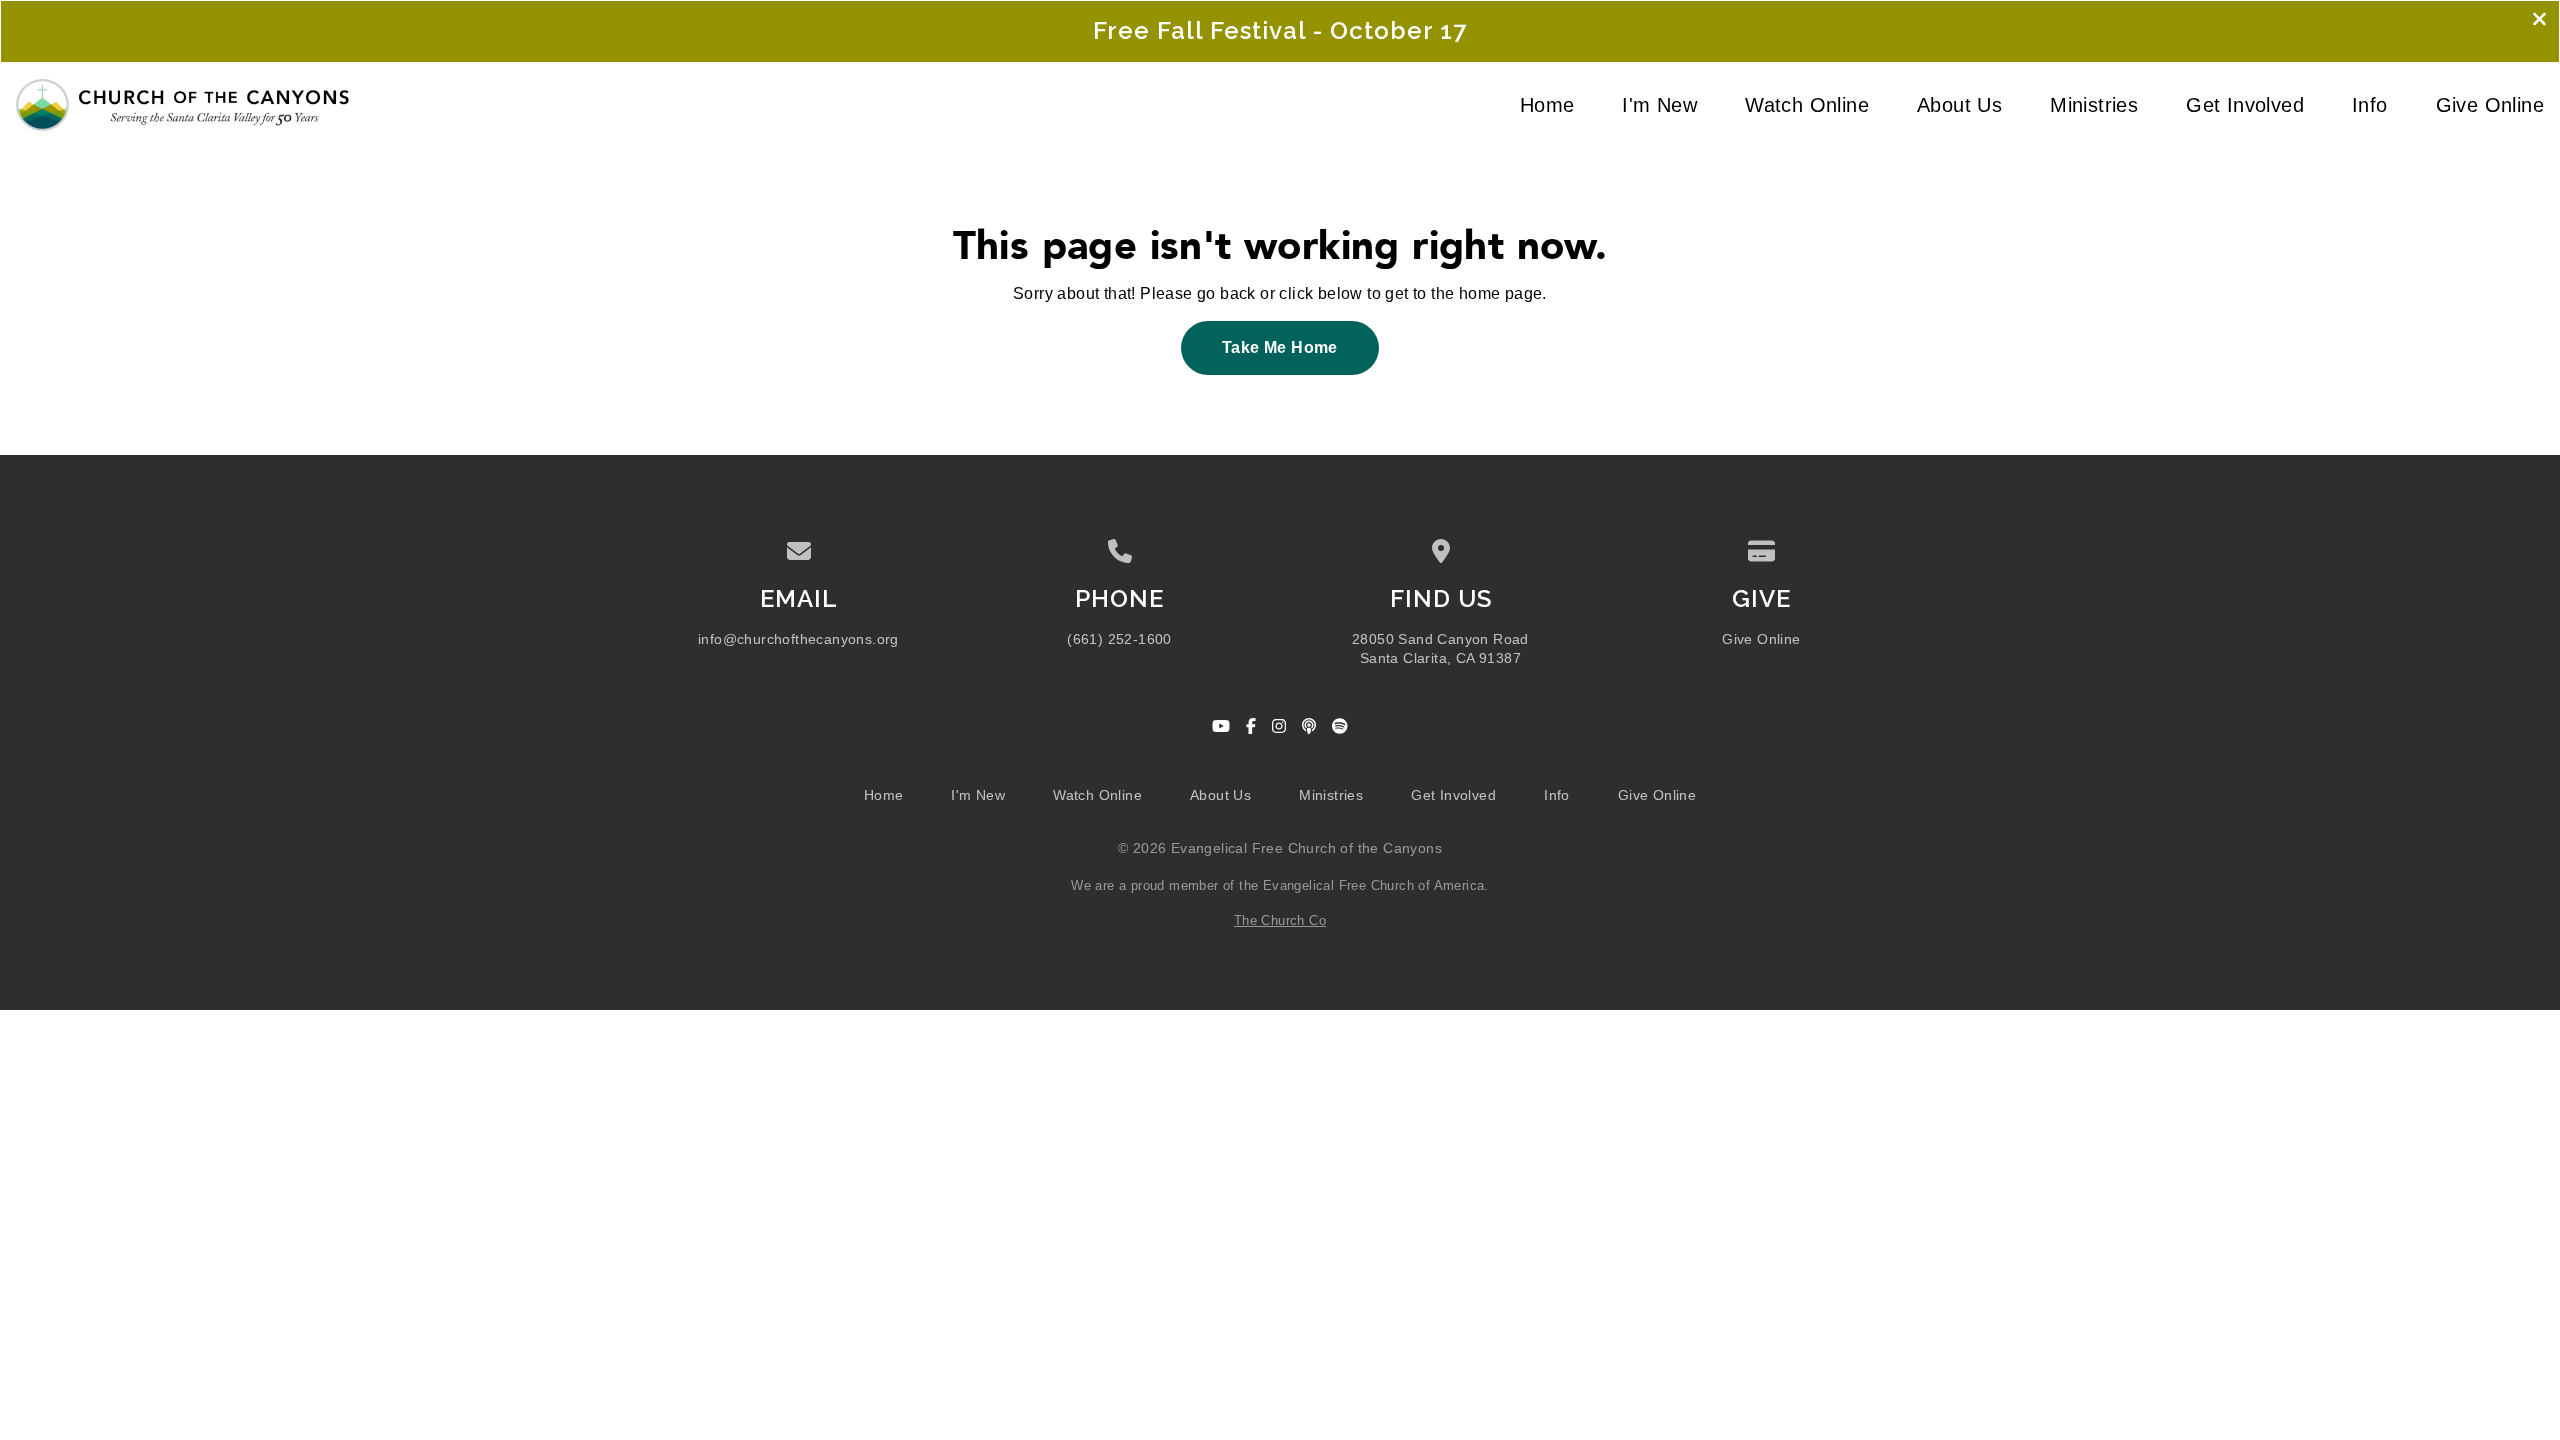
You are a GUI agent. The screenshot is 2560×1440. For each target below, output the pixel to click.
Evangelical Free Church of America (1374, 885)
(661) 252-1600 (1119, 639)
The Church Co (1280, 920)
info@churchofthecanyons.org (798, 639)
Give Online (1761, 639)
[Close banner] (2539, 21)
